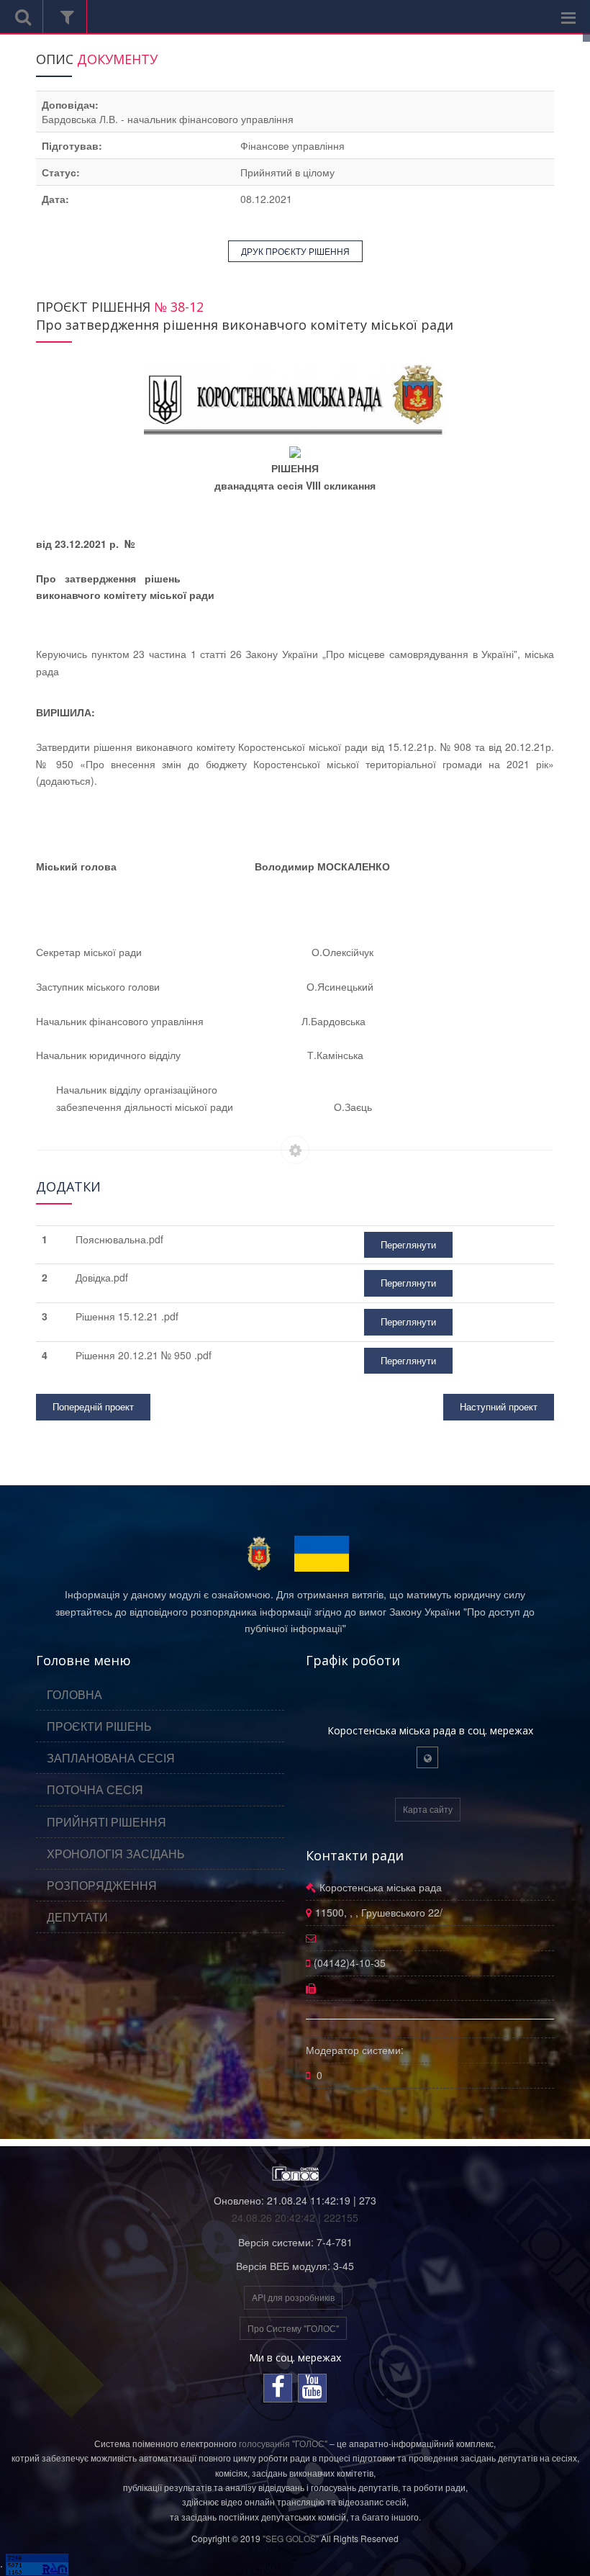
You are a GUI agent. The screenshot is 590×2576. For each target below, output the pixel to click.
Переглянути (408, 1244)
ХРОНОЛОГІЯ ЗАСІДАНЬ (116, 1854)
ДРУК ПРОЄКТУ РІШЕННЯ (295, 251)
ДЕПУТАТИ (77, 1917)
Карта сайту (428, 1809)
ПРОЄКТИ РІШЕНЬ (99, 1726)
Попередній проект (93, 1406)
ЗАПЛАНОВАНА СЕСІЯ (111, 1758)
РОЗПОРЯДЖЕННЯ (102, 1885)
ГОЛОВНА (74, 1694)
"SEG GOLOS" (291, 2538)
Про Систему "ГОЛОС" (293, 2328)
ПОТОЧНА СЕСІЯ (95, 1789)
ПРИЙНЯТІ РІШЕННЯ (106, 1822)
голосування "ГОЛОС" (283, 2443)
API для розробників (293, 2297)
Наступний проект (499, 1406)
